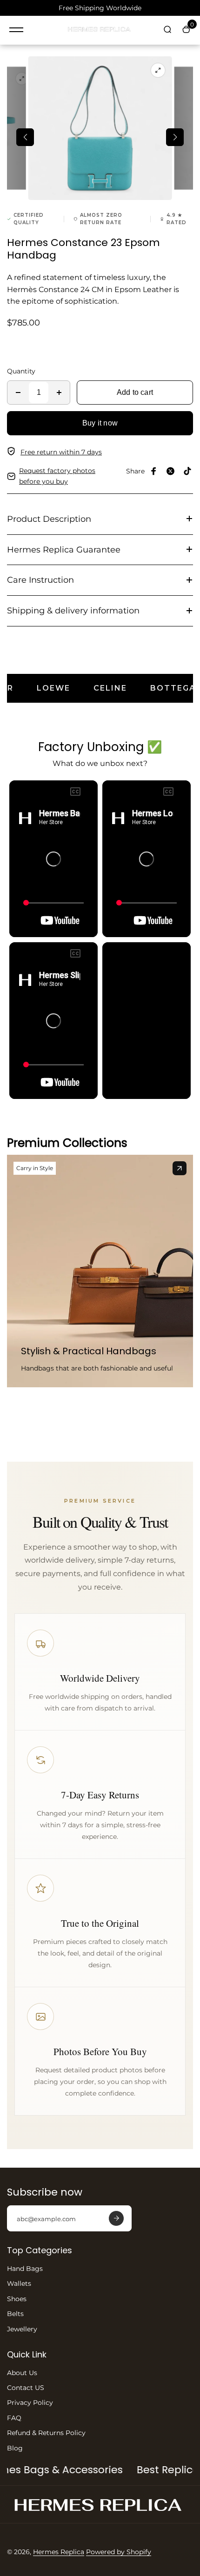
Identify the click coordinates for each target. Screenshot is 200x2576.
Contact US (26, 2388)
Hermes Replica (59, 2552)
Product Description (49, 519)
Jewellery (22, 2329)
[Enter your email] (116, 2218)
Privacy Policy (30, 2403)
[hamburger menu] (16, 30)
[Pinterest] (187, 471)
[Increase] (59, 393)
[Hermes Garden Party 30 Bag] (180, 1168)
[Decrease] (18, 393)
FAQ (14, 2418)
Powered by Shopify (119, 2552)
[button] (25, 137)
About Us (22, 2373)
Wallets (19, 2283)
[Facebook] (154, 471)
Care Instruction (40, 580)
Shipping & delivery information (73, 611)
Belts (15, 2314)
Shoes (17, 2299)
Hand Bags (25, 2269)
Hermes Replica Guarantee (64, 550)
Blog (15, 2448)
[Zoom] (22, 79)
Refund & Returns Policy (46, 2433)
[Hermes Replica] (100, 30)
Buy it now (100, 423)
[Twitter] (171, 471)
